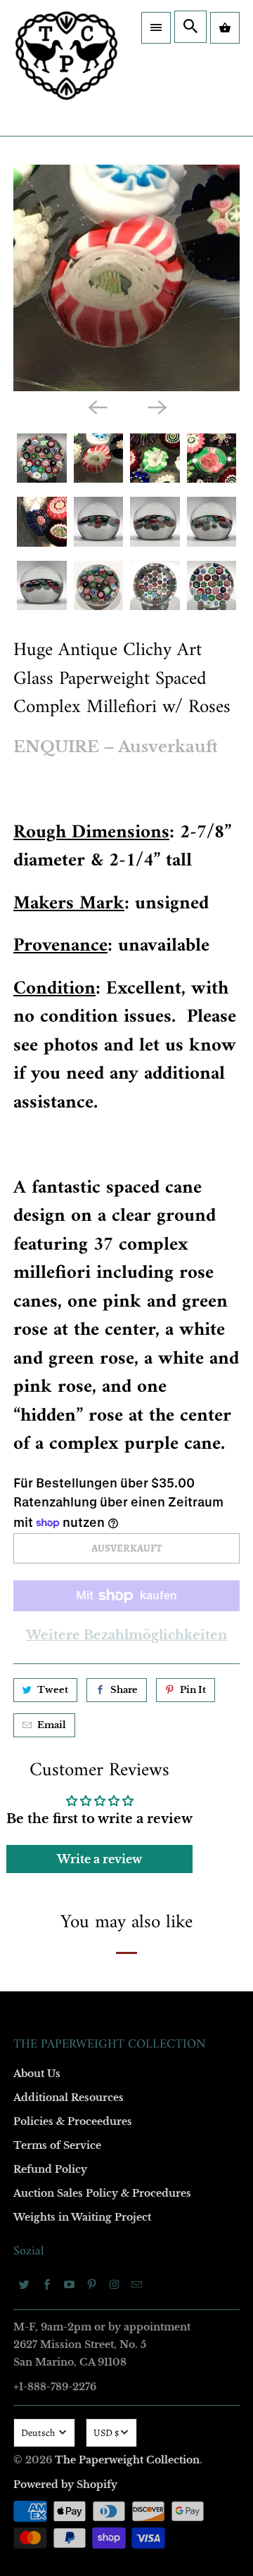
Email (33, 1097)
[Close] (235, 937)
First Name (44, 1178)
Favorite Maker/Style (65, 1421)
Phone (34, 1340)
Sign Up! (127, 1611)
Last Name (43, 1259)
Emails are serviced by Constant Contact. (91, 1571)
